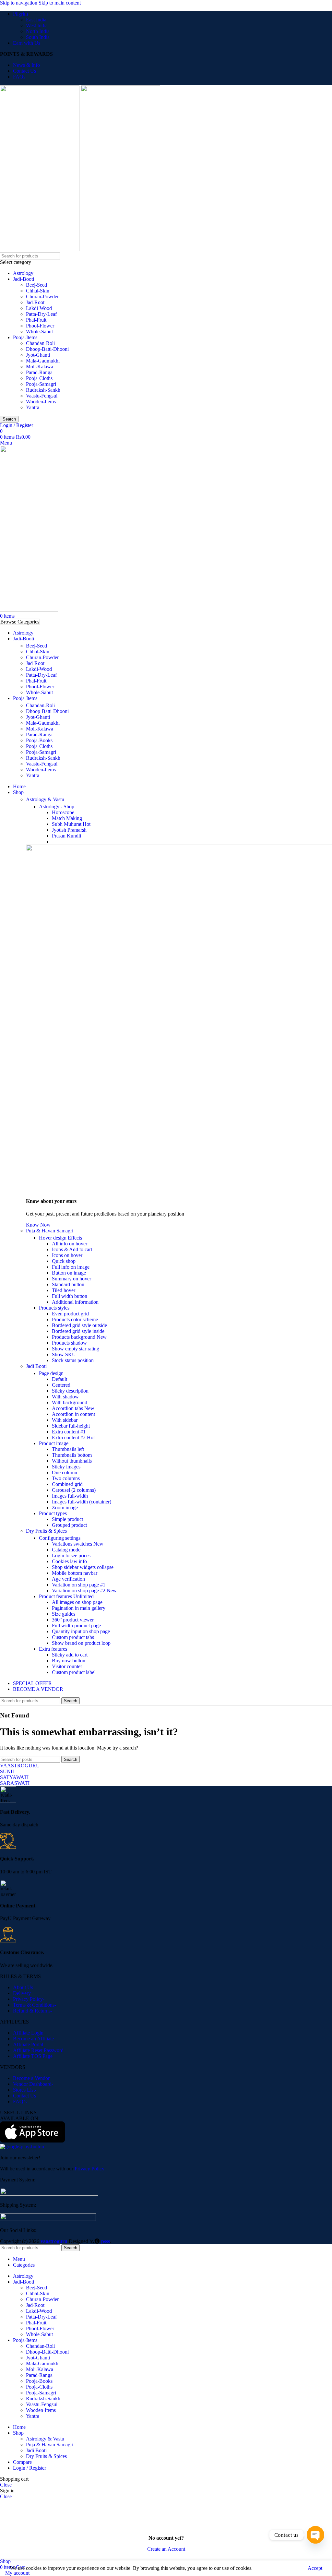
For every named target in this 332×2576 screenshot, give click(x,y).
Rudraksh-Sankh (43, 390)
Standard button (68, 1284)
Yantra (33, 407)
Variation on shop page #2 (84, 1591)
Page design (51, 1373)
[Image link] (49, 2194)
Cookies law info (69, 1561)
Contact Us (24, 2096)
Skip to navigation (19, 3)
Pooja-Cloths (39, 378)
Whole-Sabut (39, 332)
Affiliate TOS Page (33, 2056)
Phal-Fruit (36, 320)
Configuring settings (60, 1538)
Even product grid (70, 1314)
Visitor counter (67, 1666)
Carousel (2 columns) (74, 1490)
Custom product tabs (73, 1637)
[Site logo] (40, 249)
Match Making (67, 818)
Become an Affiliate (33, 2039)
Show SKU (64, 1354)
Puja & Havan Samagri (50, 1231)
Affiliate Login (28, 2033)
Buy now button (69, 1661)
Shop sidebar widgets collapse (83, 1567)
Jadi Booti (36, 1366)
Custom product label (74, 1672)
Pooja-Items (25, 337)
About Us (23, 1987)
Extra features (53, 1649)
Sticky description (70, 1391)
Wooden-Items (41, 402)
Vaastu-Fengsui (42, 396)
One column (65, 1472)
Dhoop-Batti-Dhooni (47, 349)
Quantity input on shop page (81, 1631)
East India (36, 20)
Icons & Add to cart (72, 1249)
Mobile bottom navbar (75, 1573)
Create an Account (166, 2549)
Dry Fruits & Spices (46, 1531)
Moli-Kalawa (40, 367)
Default (59, 1379)
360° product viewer (73, 1620)
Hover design (60, 1238)
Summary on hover (71, 1279)
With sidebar (65, 1420)
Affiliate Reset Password (38, 2050)
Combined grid (67, 1484)
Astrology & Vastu (45, 799)
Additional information (75, 1302)
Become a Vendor (31, 2078)
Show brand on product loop (81, 1643)
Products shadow (69, 1343)
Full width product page (76, 1626)
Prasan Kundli (66, 836)
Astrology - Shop (57, 807)
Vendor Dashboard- (33, 2084)
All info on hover (70, 1244)
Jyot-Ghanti (38, 355)
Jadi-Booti (24, 279)
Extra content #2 (73, 1437)
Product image (54, 1443)
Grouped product (69, 1525)
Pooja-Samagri (41, 384)
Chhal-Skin (38, 291)
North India (38, 31)
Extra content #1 (69, 1432)
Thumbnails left (68, 1449)
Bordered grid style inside (78, 1331)
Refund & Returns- (33, 2011)
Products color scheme (75, 1319)
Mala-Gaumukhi (43, 361)
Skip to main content (60, 3)
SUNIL (8, 1771)
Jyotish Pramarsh (69, 830)
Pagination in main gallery (79, 1608)
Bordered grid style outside (79, 1325)
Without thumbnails (72, 1461)
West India (37, 25)
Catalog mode (66, 1550)
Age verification (68, 1579)
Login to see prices (71, 1555)
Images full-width (70, 1496)
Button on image (69, 1273)
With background (70, 1402)
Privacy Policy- (29, 1999)
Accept (315, 2568)
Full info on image (71, 1267)
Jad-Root (35, 302)
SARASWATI (15, 1783)
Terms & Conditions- (35, 2005)
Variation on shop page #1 (79, 1585)
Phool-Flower (40, 326)
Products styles (54, 1308)
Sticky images (66, 1467)
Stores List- (25, 2090)
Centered (61, 1385)
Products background (79, 1337)
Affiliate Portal (28, 2044)
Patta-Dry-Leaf (41, 314)
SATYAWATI (14, 1777)
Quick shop (64, 1261)
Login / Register (30, 2468)
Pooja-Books (39, 740)
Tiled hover (64, 1290)
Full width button (70, 1296)
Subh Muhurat (71, 824)
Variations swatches (78, 1544)
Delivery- (23, 1993)
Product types (53, 1513)
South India (38, 37)
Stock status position (73, 1360)
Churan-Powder (42, 297)
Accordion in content (73, 1414)
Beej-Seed (36, 285)
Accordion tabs (73, 1408)
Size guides (64, 1614)
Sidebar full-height (71, 1426)
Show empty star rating (76, 1349)
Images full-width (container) (82, 1502)
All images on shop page (77, 1602)
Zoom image (65, 1508)
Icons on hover (67, 1255)
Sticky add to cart (70, 1655)
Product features (66, 1596)
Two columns (66, 1478)
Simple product (67, 1519)
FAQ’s (20, 2101)
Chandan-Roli (40, 343)
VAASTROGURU (20, 1766)
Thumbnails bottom (72, 1455)
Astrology (23, 273)
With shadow (65, 1397)
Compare (22, 2462)
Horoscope (63, 812)
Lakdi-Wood (39, 308)
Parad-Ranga (39, 372)
